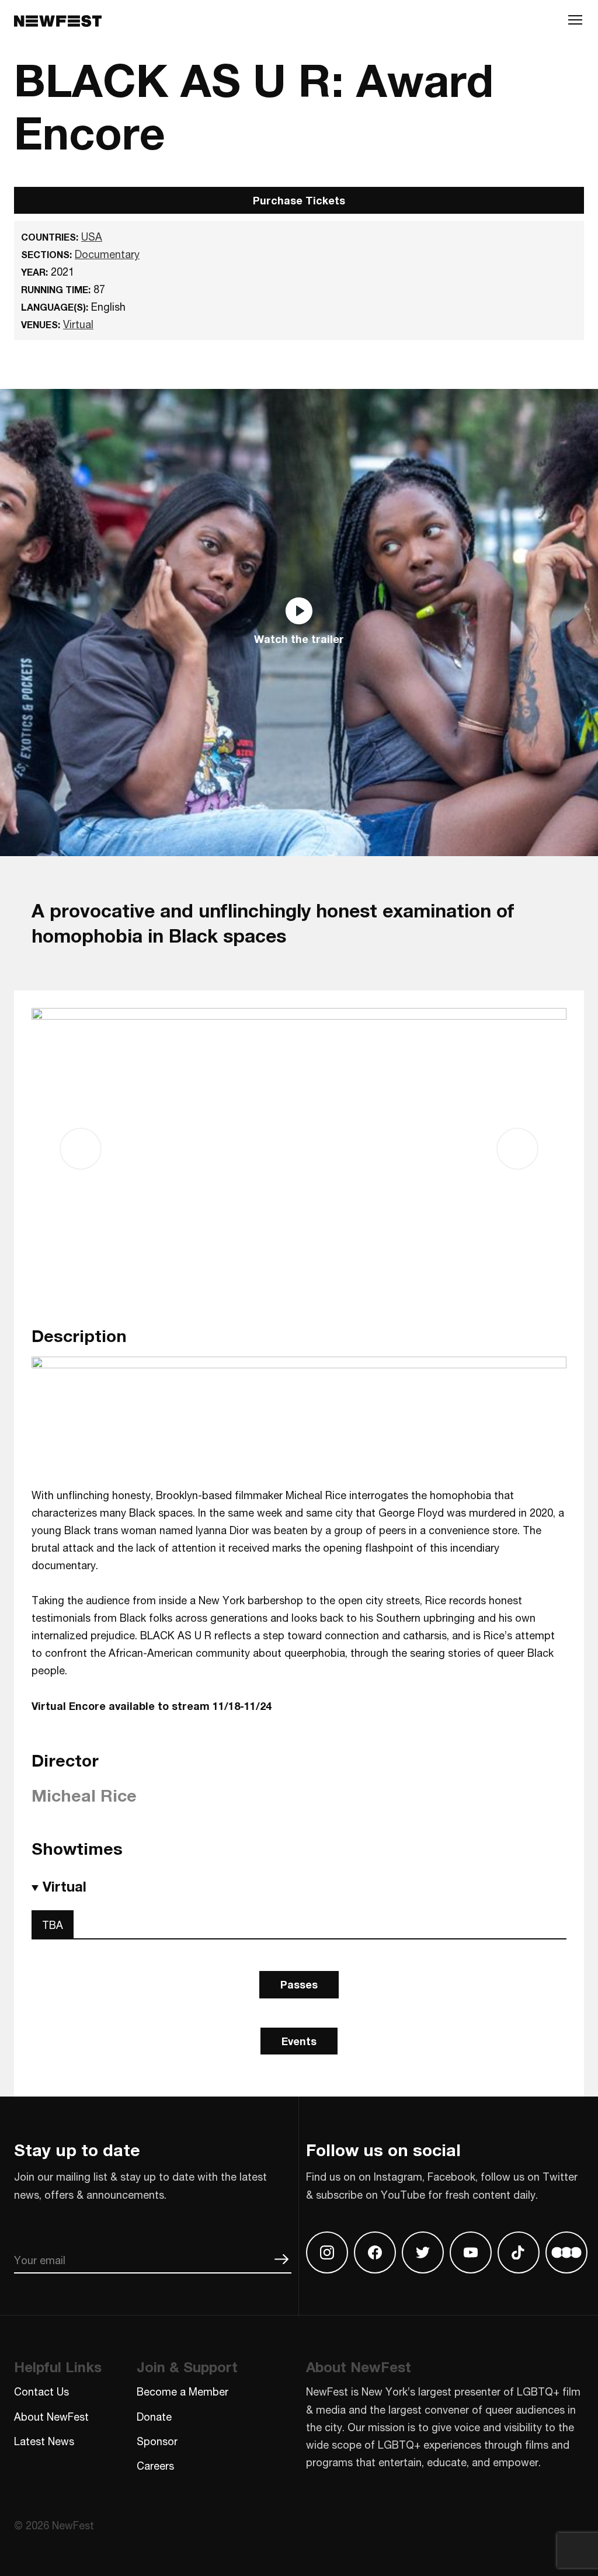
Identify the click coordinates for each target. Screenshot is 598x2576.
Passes (299, 1984)
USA (92, 237)
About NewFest (51, 2417)
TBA (53, 1925)
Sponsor (157, 2441)
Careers (155, 2466)
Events (299, 2041)
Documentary (107, 254)
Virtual (78, 324)
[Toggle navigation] (575, 22)
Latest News (44, 2441)
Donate (154, 2417)
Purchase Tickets (299, 200)
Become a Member (182, 2391)
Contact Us (41, 2391)
